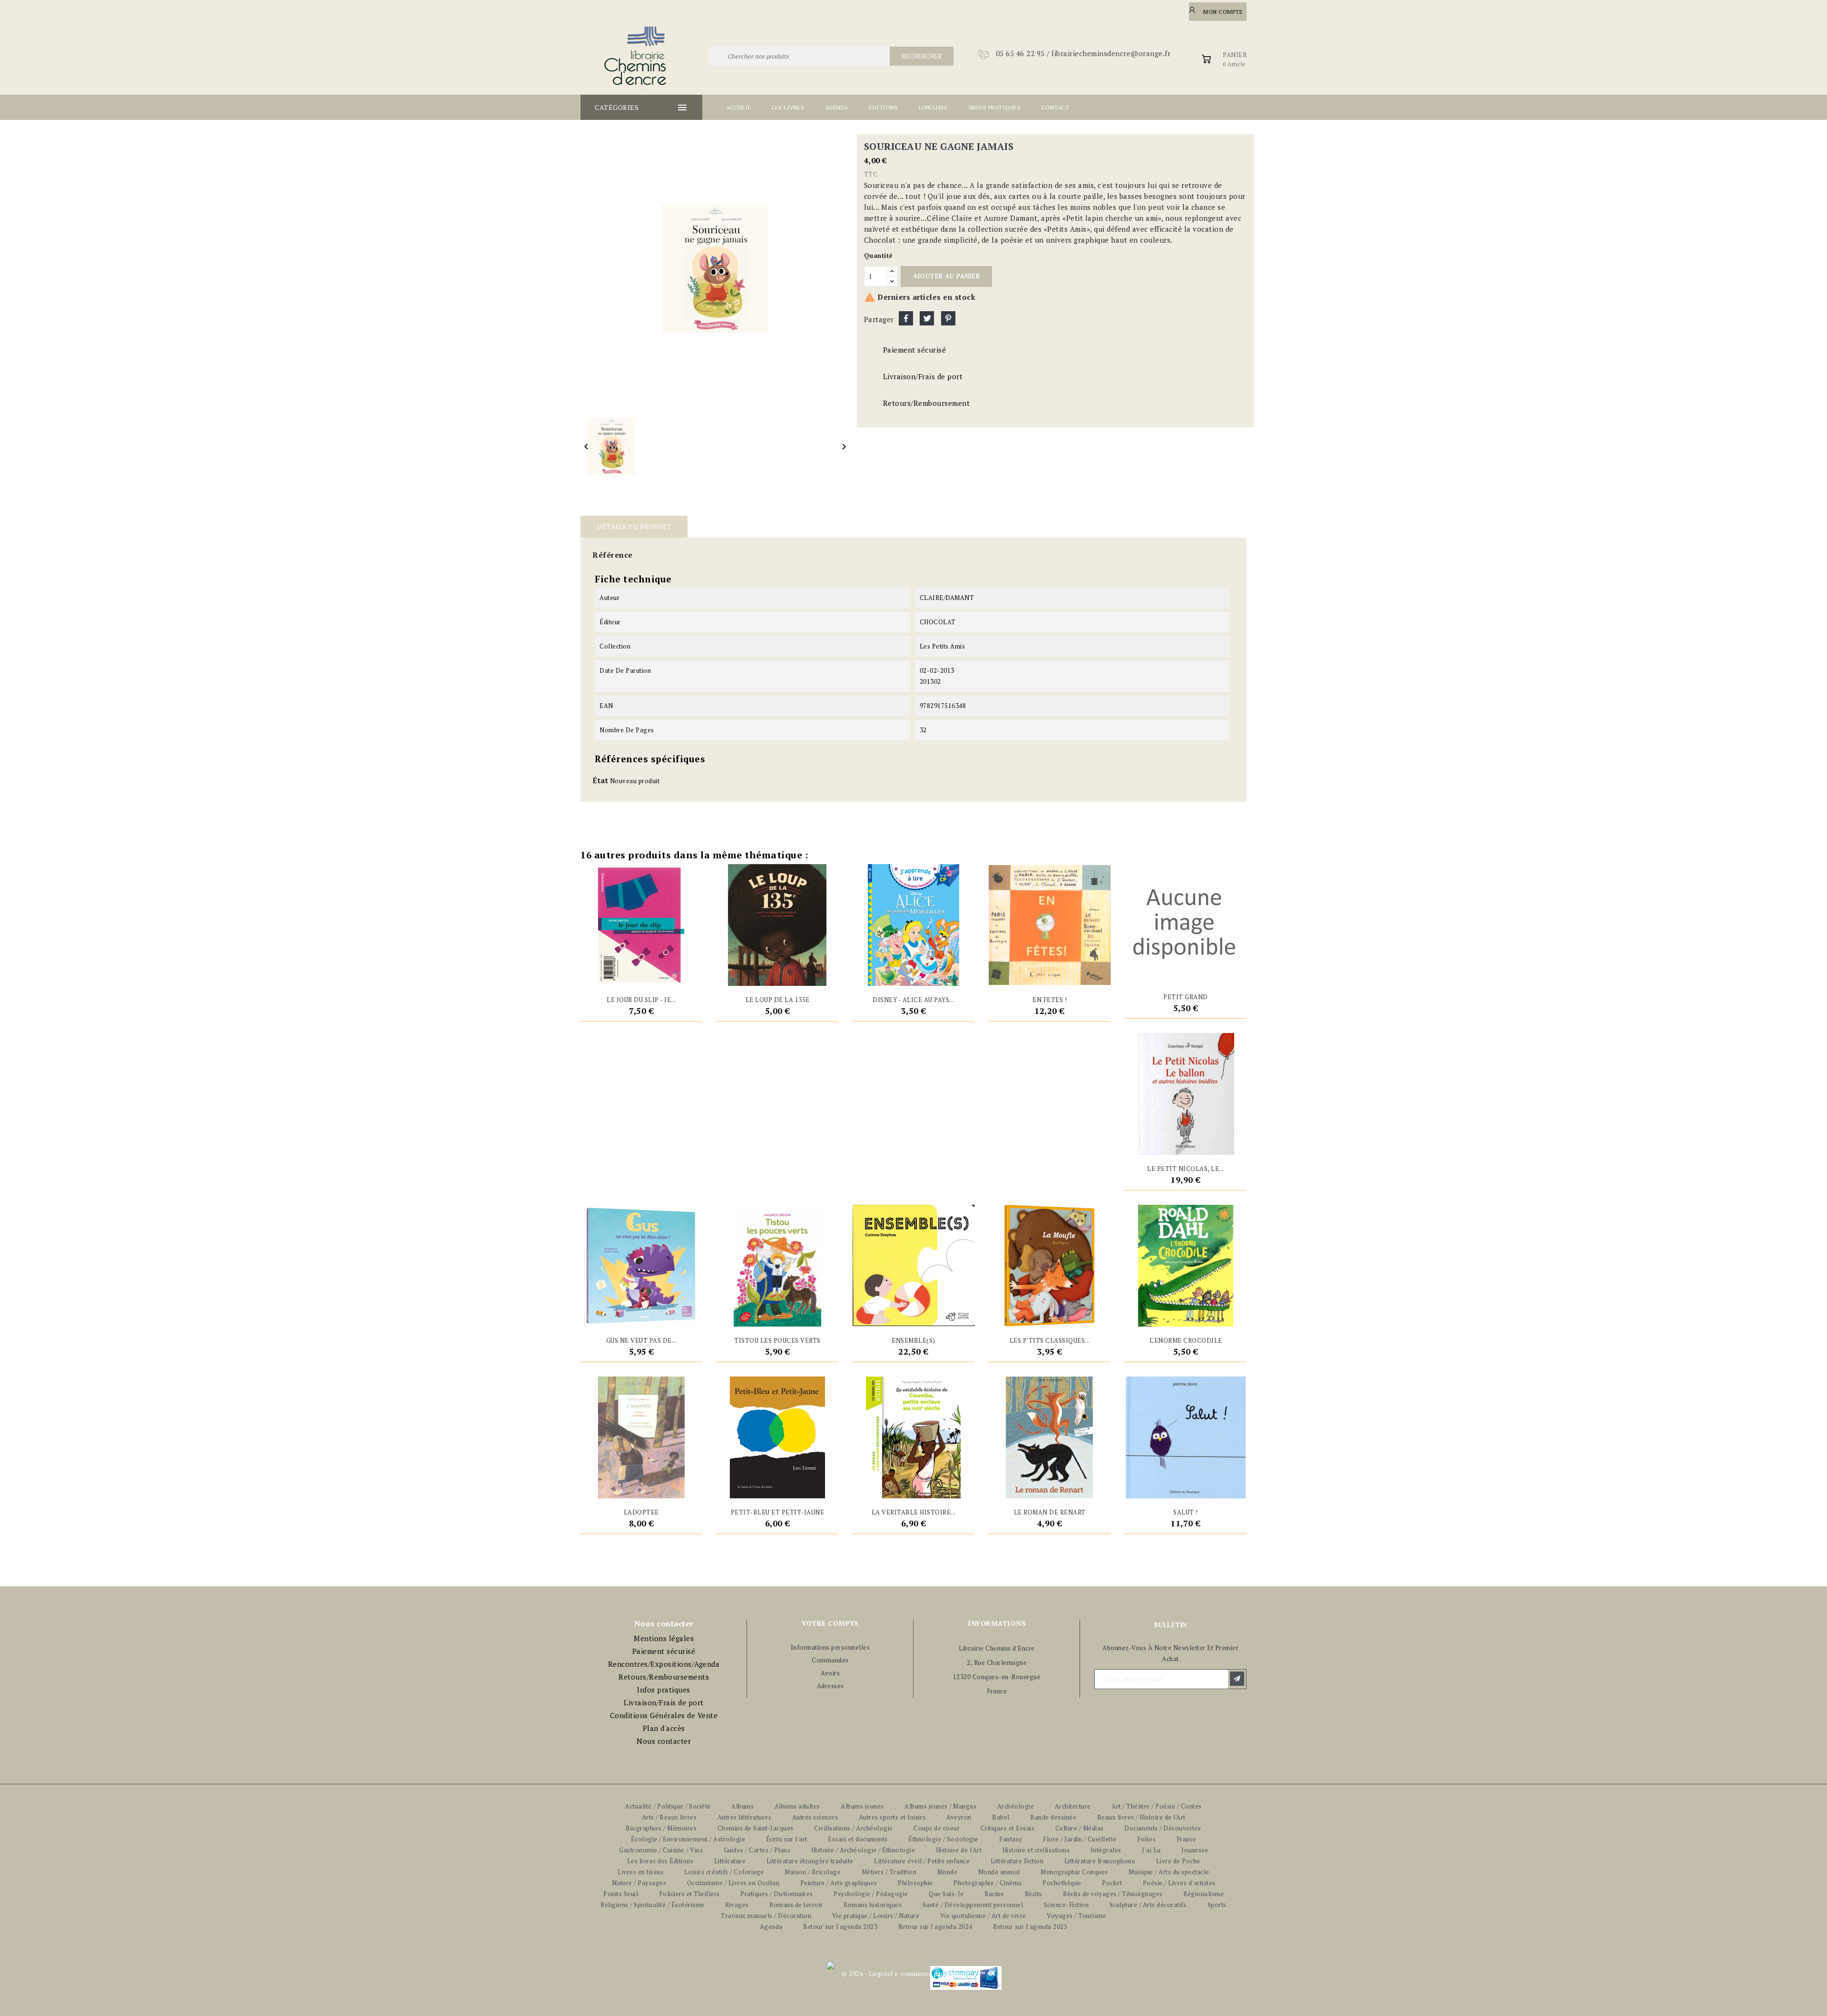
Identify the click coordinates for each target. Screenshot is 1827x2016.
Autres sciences (815, 1817)
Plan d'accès (664, 1728)
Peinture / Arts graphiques (839, 1883)
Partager (906, 318)
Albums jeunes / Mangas (940, 1806)
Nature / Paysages (639, 1883)
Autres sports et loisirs (892, 1817)
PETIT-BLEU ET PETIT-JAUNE (778, 1512)
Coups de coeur (937, 1828)
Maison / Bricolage (813, 1872)
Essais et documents (858, 1839)
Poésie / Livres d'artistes (1179, 1883)
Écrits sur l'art (787, 1839)
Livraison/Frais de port (664, 1702)
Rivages (737, 1905)
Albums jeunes (862, 1806)
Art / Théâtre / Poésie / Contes (1157, 1806)
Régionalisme (1203, 1894)
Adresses (830, 1686)
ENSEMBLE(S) (913, 1340)
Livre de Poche (1178, 1861)
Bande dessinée (1053, 1817)
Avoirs (830, 1673)
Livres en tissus (640, 1872)
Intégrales (1106, 1850)
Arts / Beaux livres (669, 1817)
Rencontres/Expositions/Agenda (664, 1664)
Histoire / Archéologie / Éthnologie (863, 1850)
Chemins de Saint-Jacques (756, 1828)
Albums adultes (797, 1806)
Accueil (739, 107)
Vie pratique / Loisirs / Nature (876, 1916)
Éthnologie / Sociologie (943, 1839)
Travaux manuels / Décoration (766, 1916)
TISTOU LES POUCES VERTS (777, 1340)
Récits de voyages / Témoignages (1113, 1894)
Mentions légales (664, 1638)
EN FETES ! (1050, 1000)
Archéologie (1016, 1806)
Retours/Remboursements (664, 1677)
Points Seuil (621, 1894)
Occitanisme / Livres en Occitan (733, 1883)
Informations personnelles (830, 1647)
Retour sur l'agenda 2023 (840, 1927)
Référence (613, 555)
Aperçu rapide (659, 974)
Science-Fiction (1066, 1905)
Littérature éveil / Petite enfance (922, 1861)
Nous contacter (664, 1741)
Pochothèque (1062, 1883)
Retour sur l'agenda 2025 (1030, 1927)
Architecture (1073, 1806)
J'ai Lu (1151, 1850)
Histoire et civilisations (1036, 1850)
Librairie (933, 107)
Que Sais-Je (946, 1894)
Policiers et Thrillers (689, 1894)
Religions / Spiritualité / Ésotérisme (653, 1905)
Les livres (788, 107)
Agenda (837, 107)
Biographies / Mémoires (661, 1828)
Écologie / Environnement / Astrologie (688, 1839)
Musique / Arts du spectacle (1169, 1872)
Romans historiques (873, 1905)
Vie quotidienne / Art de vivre (983, 1916)
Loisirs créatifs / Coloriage (724, 1872)
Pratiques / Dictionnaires (777, 1894)
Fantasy (1011, 1839)
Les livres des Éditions (660, 1861)
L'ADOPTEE (641, 1512)
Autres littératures (745, 1817)
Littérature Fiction (1017, 1861)
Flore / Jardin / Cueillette (1080, 1839)
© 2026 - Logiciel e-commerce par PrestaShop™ (913, 1974)
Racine (994, 1894)
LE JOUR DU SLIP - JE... (641, 1000)
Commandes (830, 1660)
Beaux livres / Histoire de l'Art (1141, 1817)
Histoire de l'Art (959, 1850)
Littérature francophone (1100, 1861)
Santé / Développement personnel (973, 1905)
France (1187, 1839)
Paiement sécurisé (664, 1651)
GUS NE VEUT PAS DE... (642, 1340)
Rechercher (922, 56)
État (600, 780)
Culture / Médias (1080, 1828)
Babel (1001, 1817)
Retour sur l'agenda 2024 (935, 1927)
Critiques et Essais (1008, 1828)
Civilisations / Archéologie (854, 1828)
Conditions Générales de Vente (664, 1715)
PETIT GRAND (1186, 997)
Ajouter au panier (946, 276)
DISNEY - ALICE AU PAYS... (913, 1000)
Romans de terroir (796, 1905)
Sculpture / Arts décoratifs (1148, 1905)
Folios (1146, 1839)
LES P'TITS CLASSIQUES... (1050, 1340)
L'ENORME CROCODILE (1186, 1340)
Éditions (883, 107)
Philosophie (915, 1883)
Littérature (730, 1861)
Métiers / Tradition (889, 1872)
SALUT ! (1186, 1512)
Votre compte (830, 1623)
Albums (742, 1806)
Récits (1034, 1894)
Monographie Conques (1074, 1872)
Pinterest (948, 318)
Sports (1217, 1905)
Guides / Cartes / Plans (757, 1850)
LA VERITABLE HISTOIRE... (914, 1512)
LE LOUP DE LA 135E (778, 1000)
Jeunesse (1195, 1850)
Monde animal (999, 1872)
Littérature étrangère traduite (810, 1861)
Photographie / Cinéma (988, 1883)
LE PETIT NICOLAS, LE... (1186, 1169)
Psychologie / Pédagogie (871, 1894)
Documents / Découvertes (1163, 1828)
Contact (1056, 107)
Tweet (927, 318)
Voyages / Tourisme (1076, 1916)
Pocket (1112, 1883)
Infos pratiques (995, 107)
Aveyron (959, 1817)
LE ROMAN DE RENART (1050, 1512)
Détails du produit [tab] (634, 526)
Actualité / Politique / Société (668, 1806)
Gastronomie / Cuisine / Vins (661, 1850)
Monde (948, 1872)
